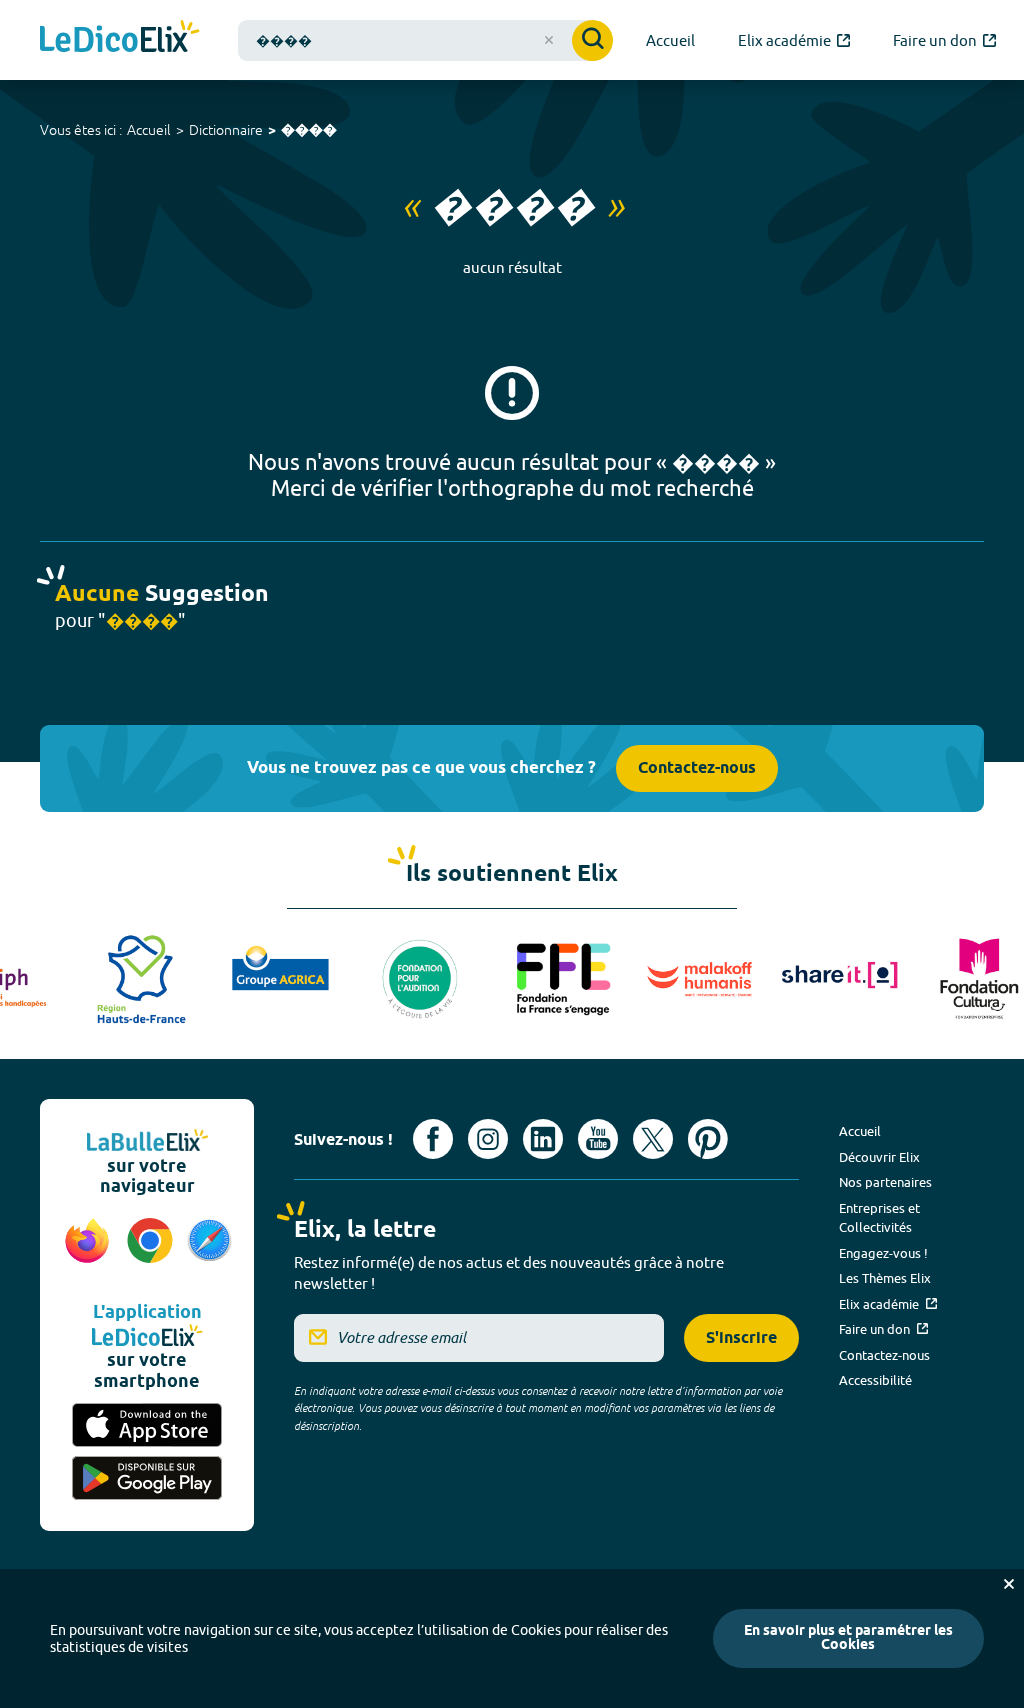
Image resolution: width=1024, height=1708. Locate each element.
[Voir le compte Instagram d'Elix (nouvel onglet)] (488, 1139)
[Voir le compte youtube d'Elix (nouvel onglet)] (598, 1139)
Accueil (149, 130)
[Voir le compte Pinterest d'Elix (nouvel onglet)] (708, 1139)
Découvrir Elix (879, 1157)
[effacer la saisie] (549, 40)
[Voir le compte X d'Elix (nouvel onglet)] (653, 1139)
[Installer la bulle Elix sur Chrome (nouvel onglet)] (150, 1251)
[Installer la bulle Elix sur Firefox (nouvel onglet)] (87, 1251)
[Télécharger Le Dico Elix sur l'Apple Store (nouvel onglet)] (147, 1425)
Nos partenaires (885, 1182)
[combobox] (425, 40)
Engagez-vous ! (883, 1253)
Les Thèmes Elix (885, 1278)
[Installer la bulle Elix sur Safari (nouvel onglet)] (209, 1251)
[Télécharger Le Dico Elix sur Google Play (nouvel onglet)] (147, 1478)
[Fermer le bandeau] (1009, 1584)
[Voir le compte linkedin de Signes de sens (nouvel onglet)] (543, 1139)
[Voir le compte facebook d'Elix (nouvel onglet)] (433, 1139)
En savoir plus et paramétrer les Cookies (848, 1638)
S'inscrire (741, 1338)
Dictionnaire (226, 130)
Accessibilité (875, 1380)
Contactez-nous (697, 768)
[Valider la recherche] (592, 40)
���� (309, 131)
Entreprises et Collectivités (879, 1218)
